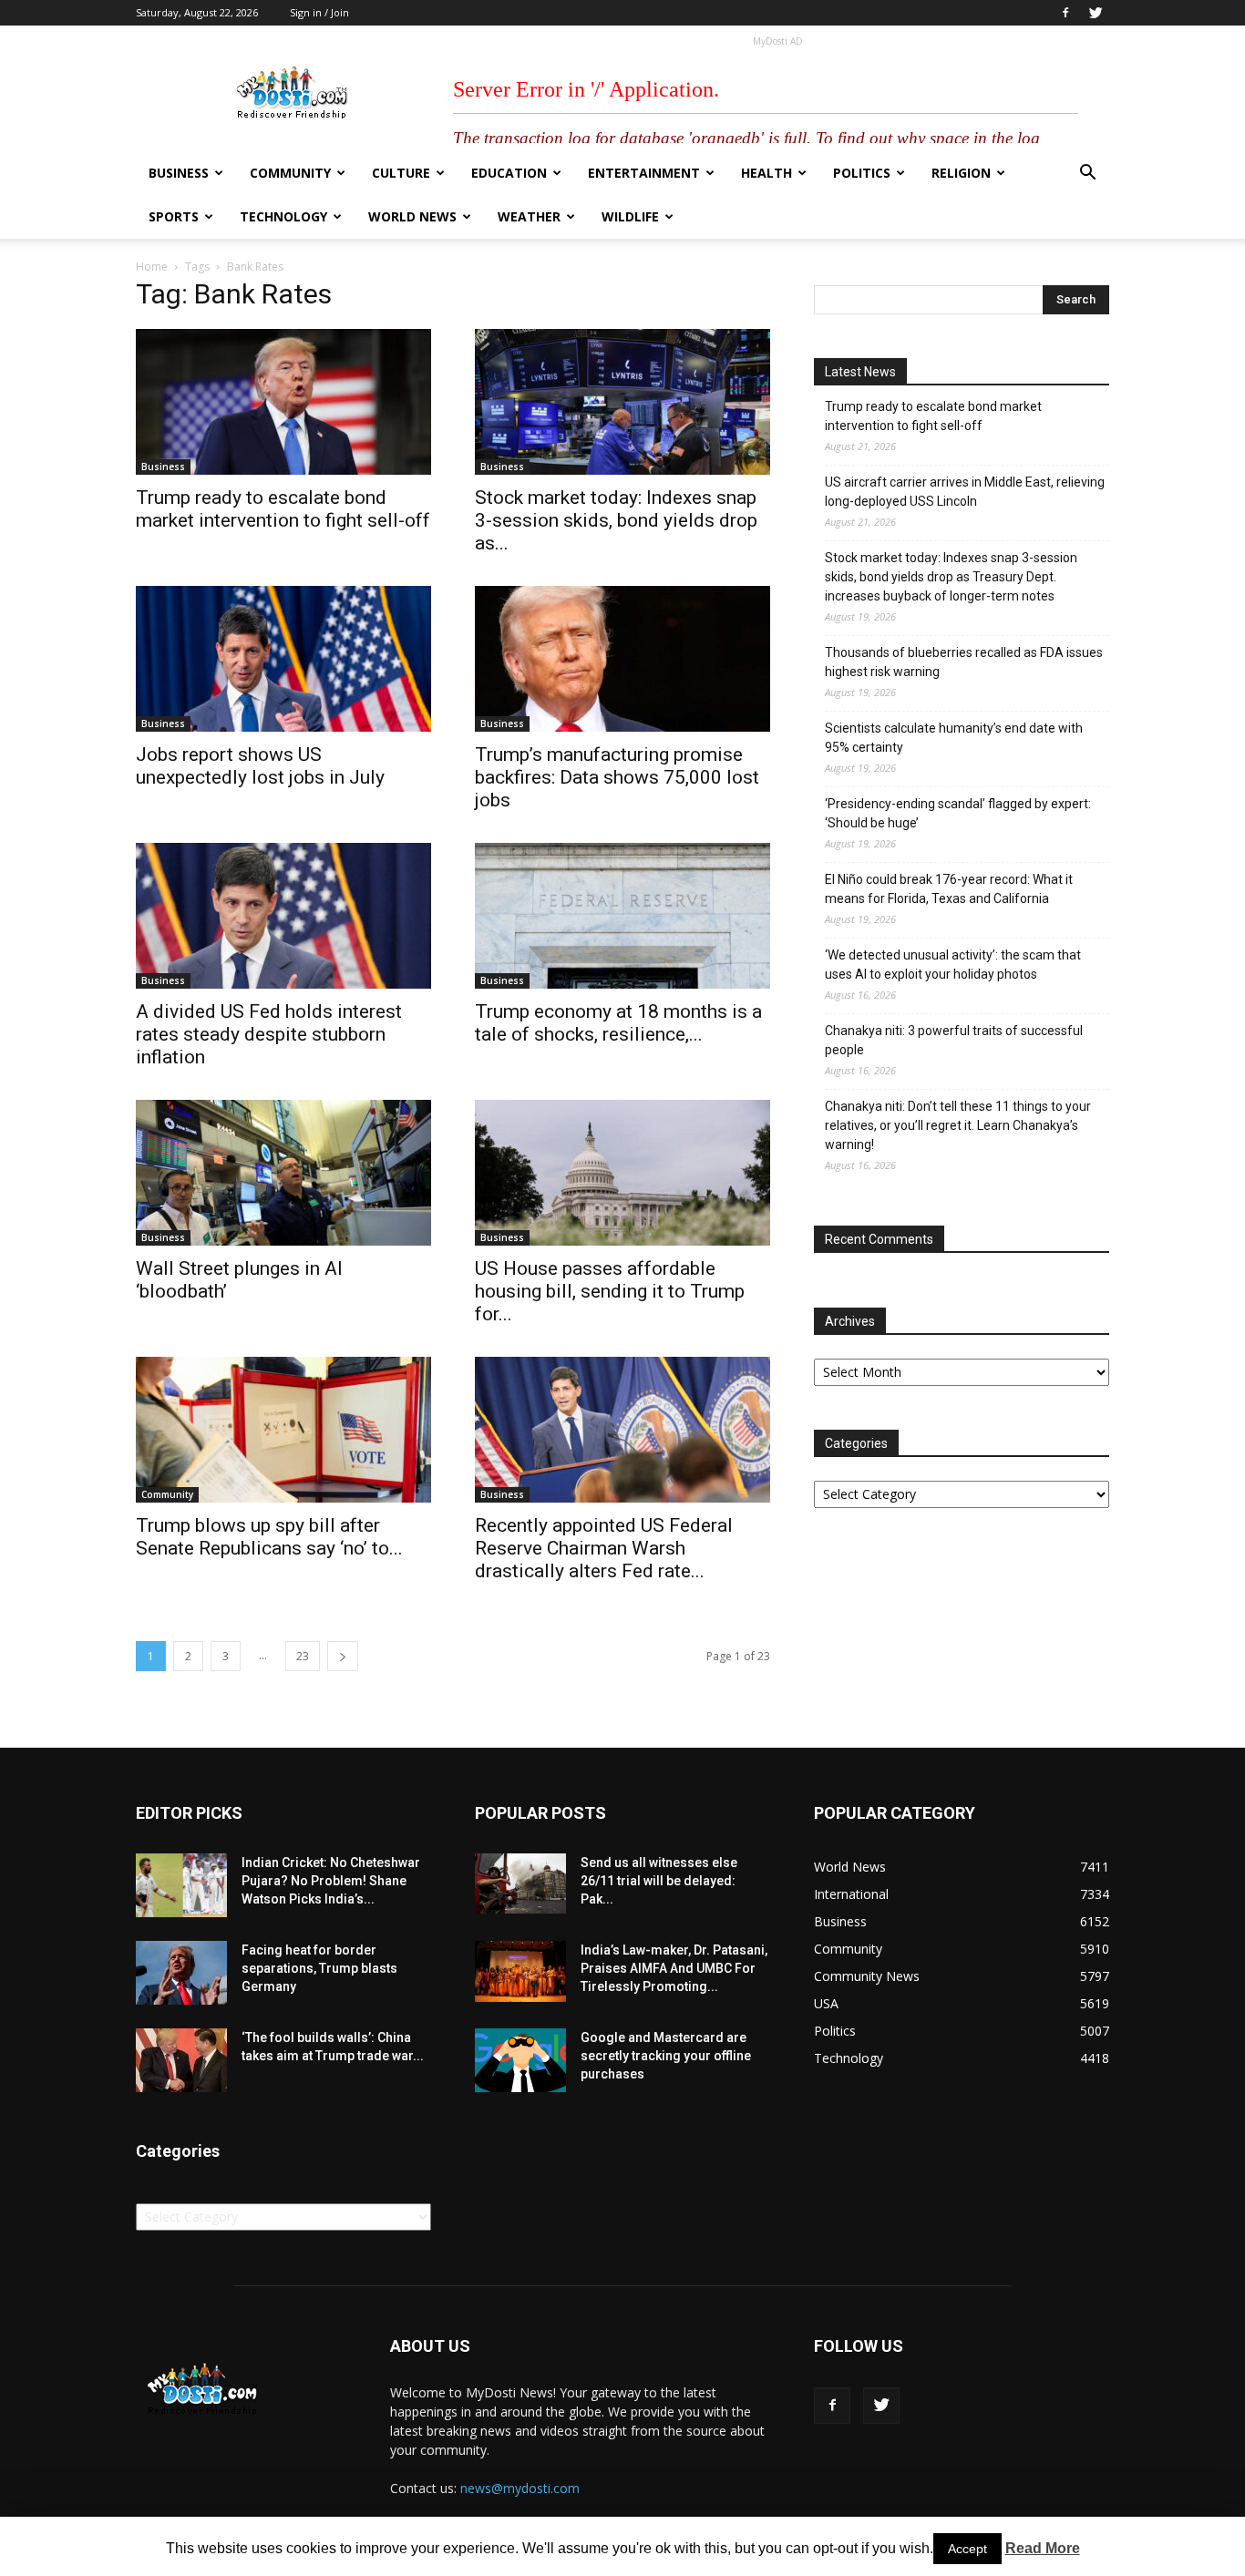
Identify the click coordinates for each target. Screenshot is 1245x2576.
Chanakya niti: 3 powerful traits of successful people (954, 1040)
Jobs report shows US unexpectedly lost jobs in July (260, 766)
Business (179, 173)
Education (509, 173)
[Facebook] (1065, 13)
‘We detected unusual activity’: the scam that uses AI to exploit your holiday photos (953, 965)
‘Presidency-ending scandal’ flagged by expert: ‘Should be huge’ (958, 813)
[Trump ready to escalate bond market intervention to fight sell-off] (283, 402)
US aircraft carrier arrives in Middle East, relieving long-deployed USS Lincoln (965, 492)
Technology (283, 216)
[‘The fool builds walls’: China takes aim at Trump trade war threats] (181, 2060)
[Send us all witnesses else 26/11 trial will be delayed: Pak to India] (520, 1883)
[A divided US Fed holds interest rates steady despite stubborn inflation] (283, 916)
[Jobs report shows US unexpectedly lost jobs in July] (283, 659)
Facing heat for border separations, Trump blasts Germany (319, 1968)
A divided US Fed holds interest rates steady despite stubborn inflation (269, 1034)
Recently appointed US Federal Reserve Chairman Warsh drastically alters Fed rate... (604, 1548)
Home (152, 267)
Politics (862, 173)
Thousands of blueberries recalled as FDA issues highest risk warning (964, 662)
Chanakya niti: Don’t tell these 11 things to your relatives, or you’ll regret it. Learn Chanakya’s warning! (958, 1125)
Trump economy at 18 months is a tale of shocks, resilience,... (618, 1023)
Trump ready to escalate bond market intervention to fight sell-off (283, 509)
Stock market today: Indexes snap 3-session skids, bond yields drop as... (616, 520)
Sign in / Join (319, 12)
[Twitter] (1096, 13)
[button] (1087, 174)
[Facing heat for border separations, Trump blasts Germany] (181, 1973)
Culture (401, 173)
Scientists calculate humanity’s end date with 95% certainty (954, 738)
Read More (1043, 2548)
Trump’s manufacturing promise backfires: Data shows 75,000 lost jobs (617, 777)
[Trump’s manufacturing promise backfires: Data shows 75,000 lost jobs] (622, 659)
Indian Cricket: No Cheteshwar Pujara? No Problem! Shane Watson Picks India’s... (331, 1881)
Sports (174, 216)
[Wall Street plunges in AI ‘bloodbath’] (283, 1173)
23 (303, 1656)
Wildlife (630, 216)
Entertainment (644, 173)
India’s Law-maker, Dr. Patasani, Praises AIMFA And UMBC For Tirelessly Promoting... (674, 1968)
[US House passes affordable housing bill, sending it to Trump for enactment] (622, 1173)
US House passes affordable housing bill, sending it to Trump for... (610, 1291)
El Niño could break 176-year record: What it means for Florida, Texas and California (949, 889)
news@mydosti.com (520, 2488)
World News (412, 216)
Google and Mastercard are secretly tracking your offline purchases (666, 2056)
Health (767, 173)
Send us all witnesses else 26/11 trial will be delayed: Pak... (659, 1881)
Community (290, 173)
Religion (961, 173)
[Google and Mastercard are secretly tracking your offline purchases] (520, 2060)
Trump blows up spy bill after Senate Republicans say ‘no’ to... (269, 1537)
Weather (529, 216)
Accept (967, 2549)
